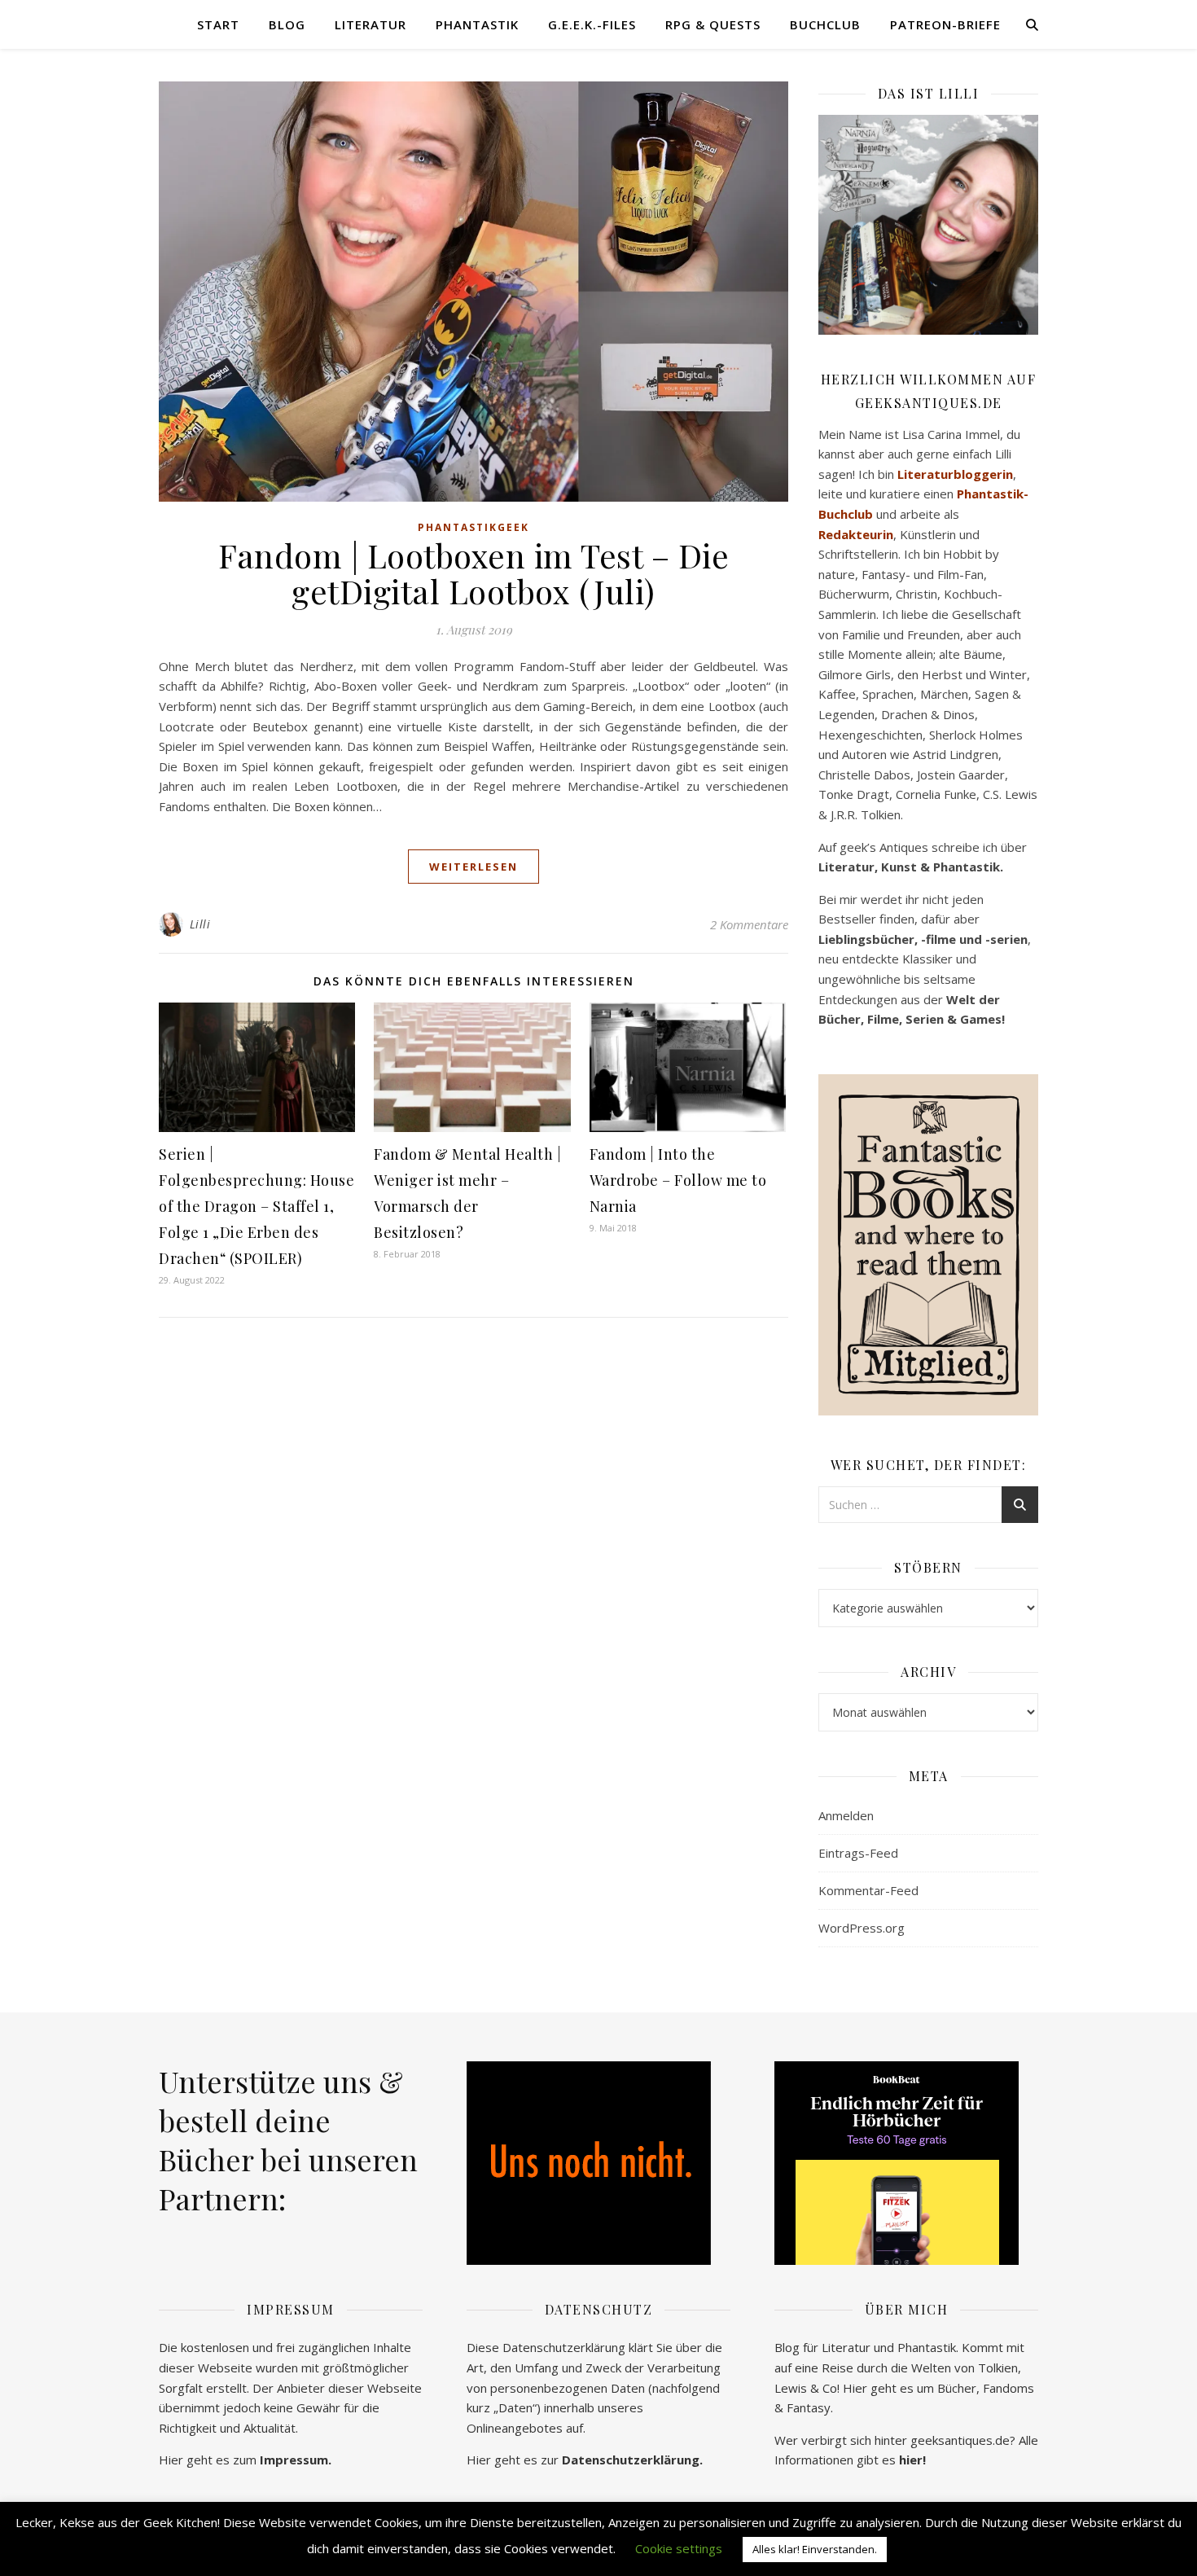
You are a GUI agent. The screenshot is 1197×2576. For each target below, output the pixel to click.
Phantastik (477, 24)
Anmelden (846, 1815)
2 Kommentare (749, 924)
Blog (287, 24)
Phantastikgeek (474, 527)
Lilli (200, 924)
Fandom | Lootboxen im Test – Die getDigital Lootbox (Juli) (474, 573)
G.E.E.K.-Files (592, 24)
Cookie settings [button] (679, 2548)
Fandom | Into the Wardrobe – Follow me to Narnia (678, 1180)
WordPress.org (862, 1928)
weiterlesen (474, 867)
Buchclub (825, 24)
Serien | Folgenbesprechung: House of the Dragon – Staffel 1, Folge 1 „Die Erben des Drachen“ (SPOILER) (256, 1206)
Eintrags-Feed (858, 1853)
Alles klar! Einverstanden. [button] (815, 2549)
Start (218, 24)
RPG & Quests (713, 24)
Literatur (370, 24)
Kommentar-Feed (868, 1890)
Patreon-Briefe (945, 24)
